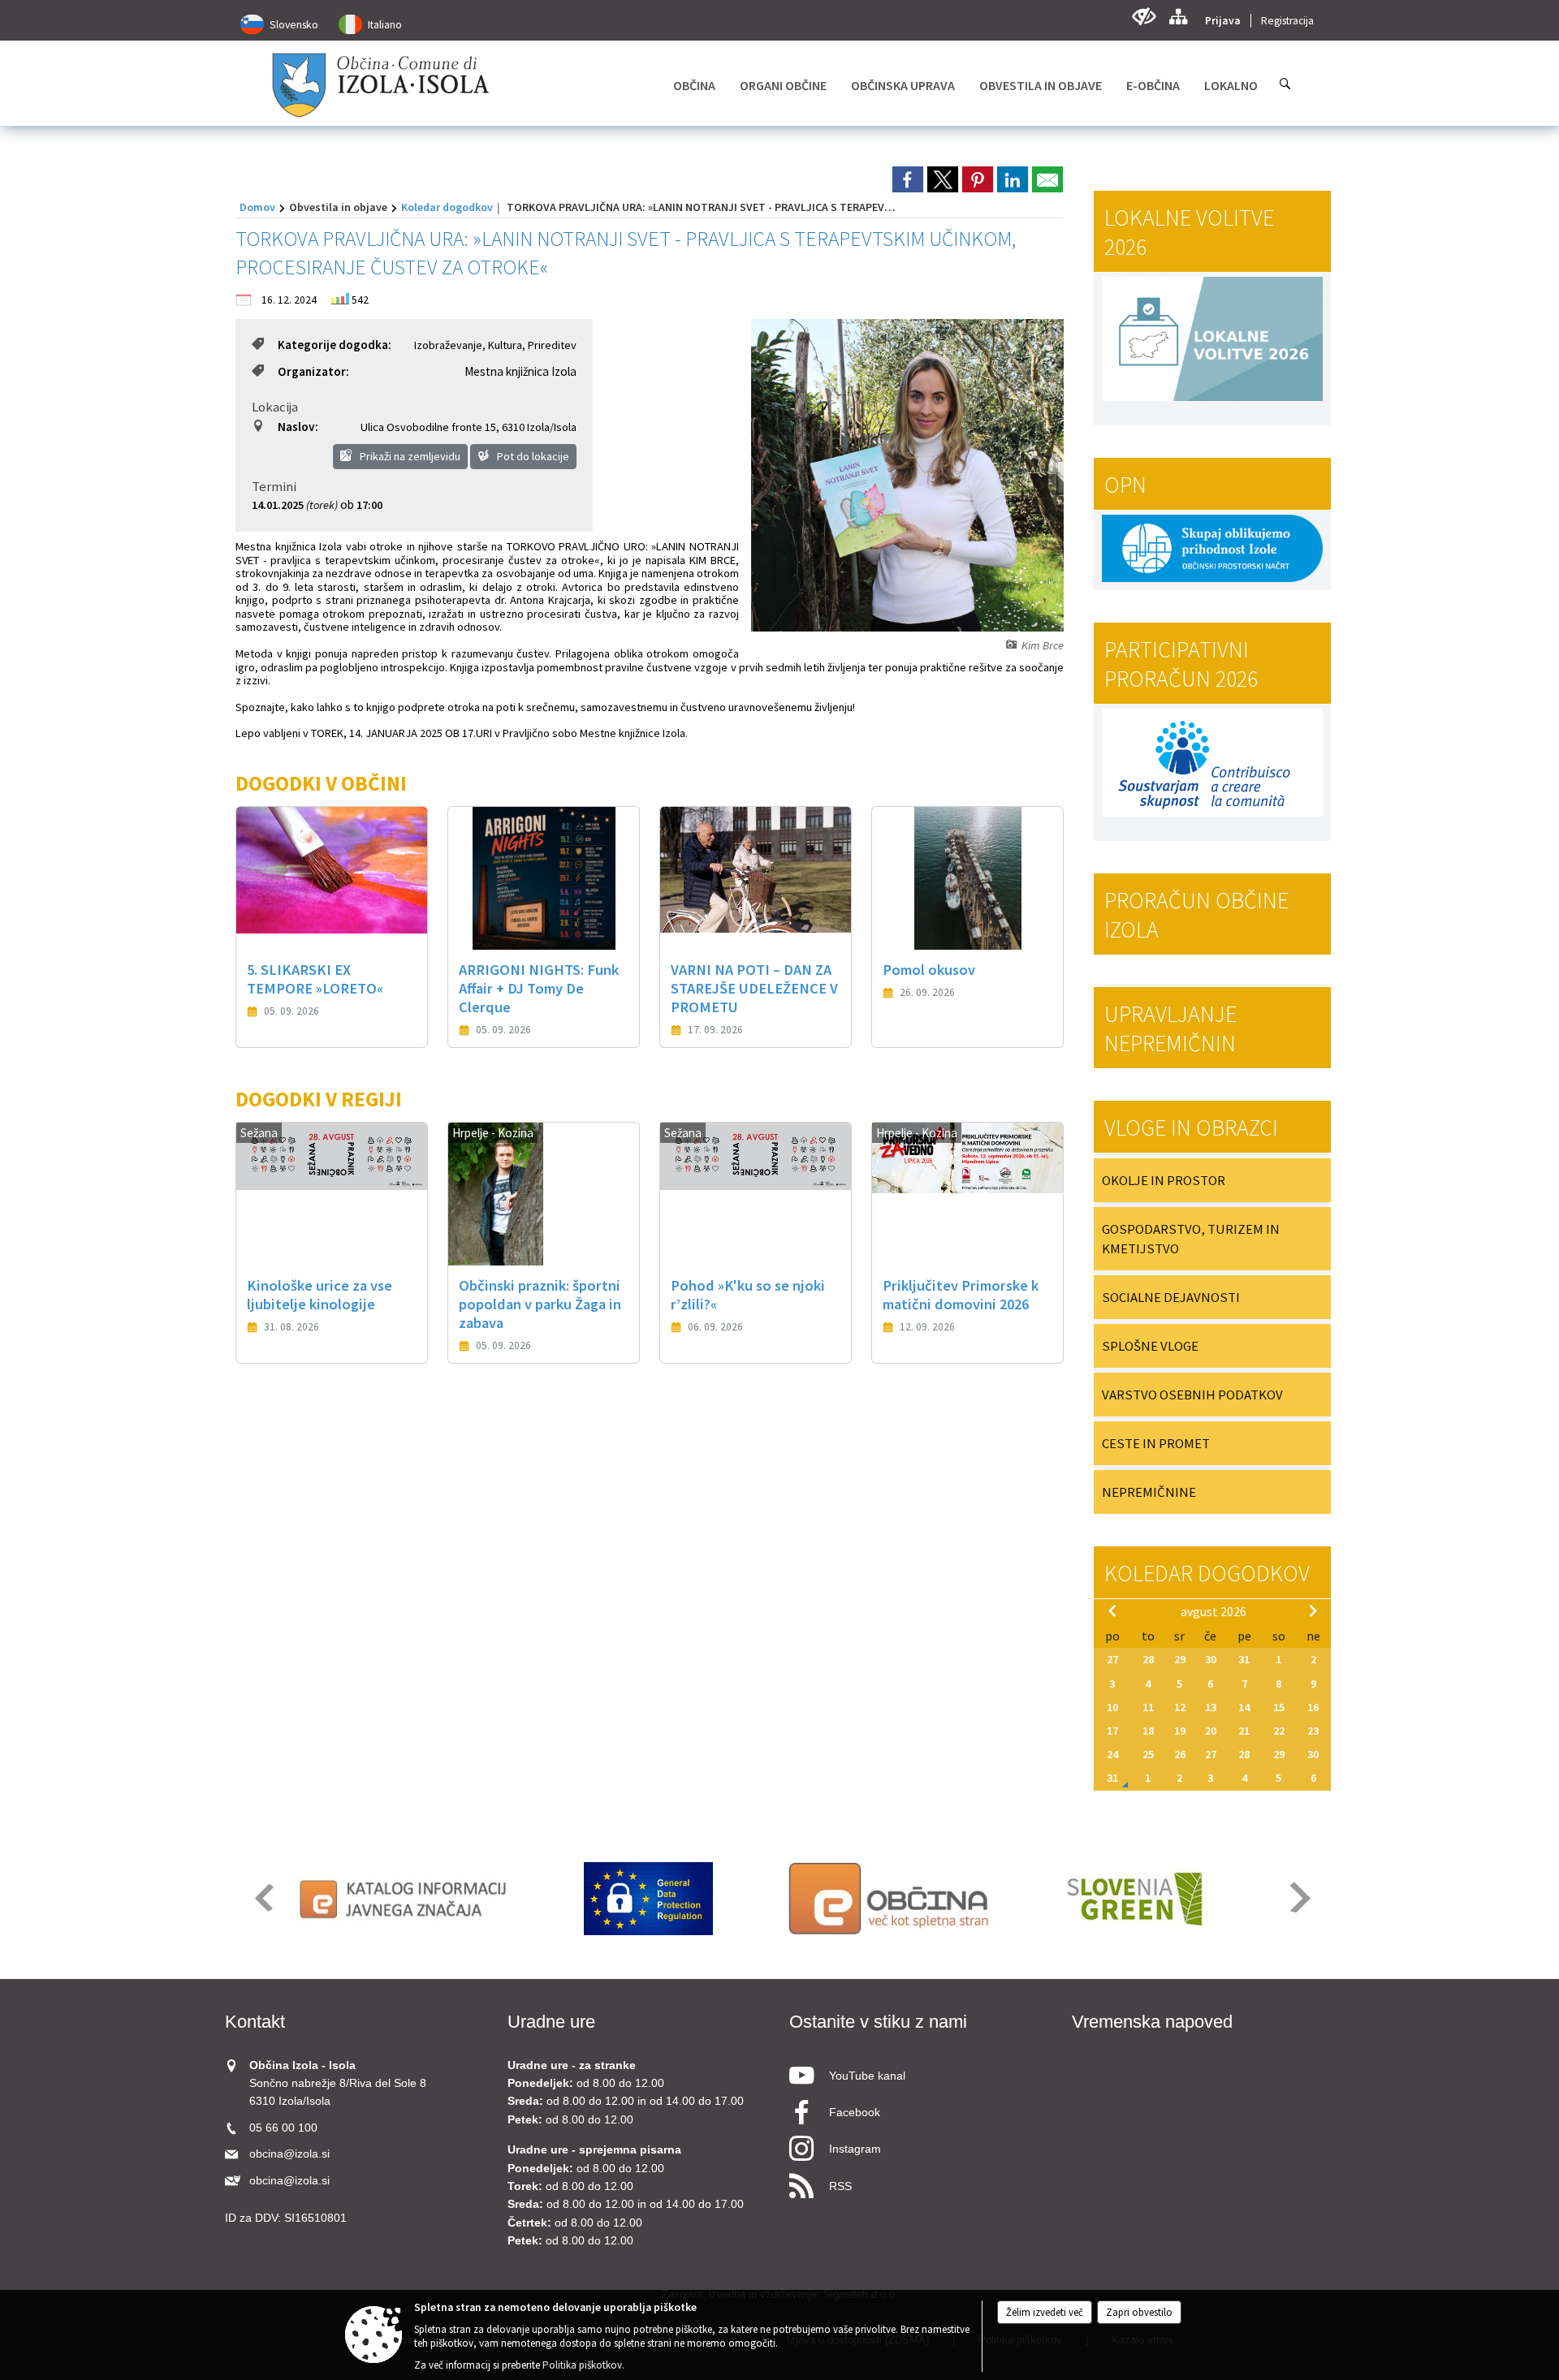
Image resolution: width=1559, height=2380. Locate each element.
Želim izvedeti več (1045, 2312)
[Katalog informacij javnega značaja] (406, 1899)
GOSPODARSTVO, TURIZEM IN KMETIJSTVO (1191, 1239)
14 (1244, 1707)
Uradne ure (551, 2022)
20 (1211, 1731)
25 (1148, 1754)
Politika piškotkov (582, 2365)
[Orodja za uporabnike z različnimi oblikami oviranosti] (1144, 17)
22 (1279, 1731)
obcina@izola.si (289, 2154)
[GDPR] (649, 1899)
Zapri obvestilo (1139, 2312)
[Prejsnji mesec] (1112, 1610)
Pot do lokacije (532, 456)
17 (1112, 1731)
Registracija (1287, 21)
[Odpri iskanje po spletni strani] (1285, 84)
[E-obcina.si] (891, 1899)
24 (1112, 1754)
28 (1148, 1659)
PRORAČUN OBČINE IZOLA (1196, 915)
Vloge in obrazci (1191, 1127)
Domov (257, 207)
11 (1148, 1707)
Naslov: (298, 427)
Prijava (1223, 21)
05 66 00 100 (283, 2128)
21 (1244, 1731)
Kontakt (255, 2022)
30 (1211, 1659)
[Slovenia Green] (1134, 1899)
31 (1244, 1659)
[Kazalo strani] (1178, 17)
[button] (263, 1897)
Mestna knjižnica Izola (520, 371)
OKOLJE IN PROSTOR (1164, 1180)
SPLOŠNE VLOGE (1150, 1346)
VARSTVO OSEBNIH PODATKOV (1192, 1395)
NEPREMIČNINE (1149, 1492)
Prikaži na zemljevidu (409, 456)
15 (1279, 1707)
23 (1313, 1731)
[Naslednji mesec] (1313, 1610)
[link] (908, 179)
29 (1180, 1659)
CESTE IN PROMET (1156, 1443)
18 (1148, 1731)
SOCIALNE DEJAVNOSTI (1171, 1297)
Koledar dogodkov (447, 207)
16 (1313, 1707)
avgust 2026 (1214, 1611)
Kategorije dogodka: (335, 345)
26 (1180, 1754)
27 (1112, 1659)
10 (1112, 1707)
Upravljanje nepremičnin (1170, 1028)
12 (1180, 1707)
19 (1180, 1731)
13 (1211, 1707)
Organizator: (313, 371)
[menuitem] (694, 85)
